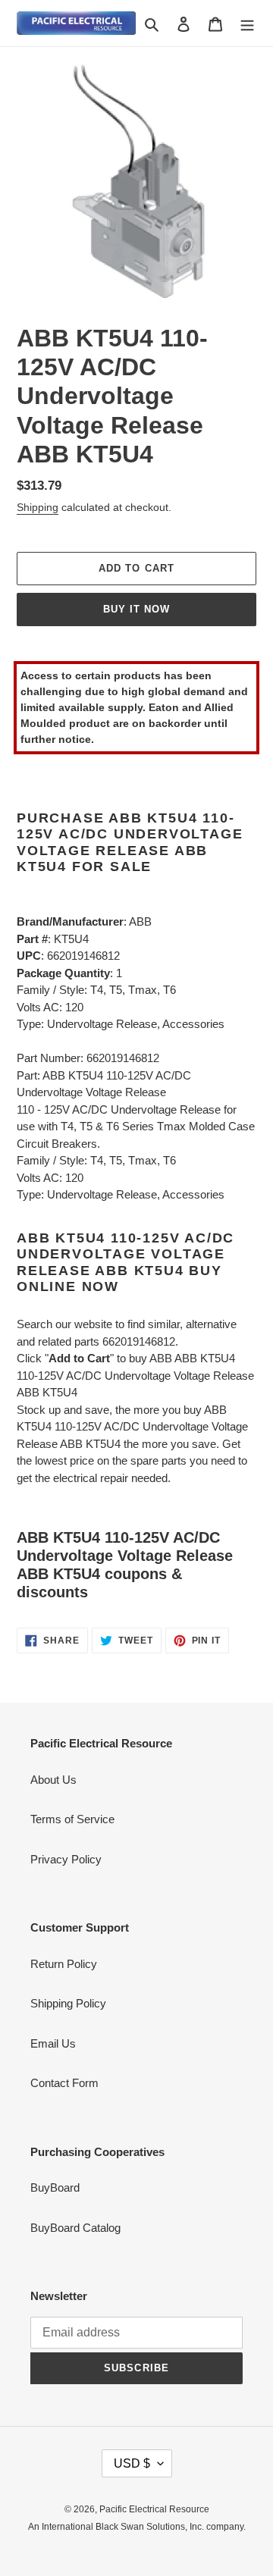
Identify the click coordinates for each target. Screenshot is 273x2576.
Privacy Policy (66, 1859)
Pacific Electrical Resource (154, 2509)
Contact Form (64, 2083)
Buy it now (136, 609)
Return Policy (64, 1964)
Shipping (38, 507)
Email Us (53, 2043)
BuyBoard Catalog (75, 2228)
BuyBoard (55, 2187)
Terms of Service (72, 1819)
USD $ (132, 2463)
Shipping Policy (68, 2003)
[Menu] (247, 23)
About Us (53, 1780)
